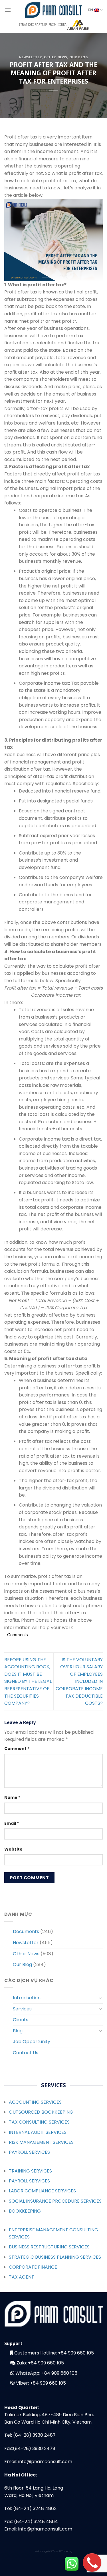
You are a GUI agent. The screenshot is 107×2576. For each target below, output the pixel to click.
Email (12, 1823)
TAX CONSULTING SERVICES (39, 2122)
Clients (21, 2020)
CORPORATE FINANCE (33, 2267)
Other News (56, 57)
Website (13, 1849)
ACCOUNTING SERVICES (35, 2102)
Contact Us (26, 2053)
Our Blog (79, 57)
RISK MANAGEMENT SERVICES (41, 2142)
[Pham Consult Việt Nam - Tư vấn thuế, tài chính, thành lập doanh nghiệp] (54, 10)
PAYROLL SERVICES (29, 2152)
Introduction (27, 1998)
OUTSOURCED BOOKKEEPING (41, 2112)
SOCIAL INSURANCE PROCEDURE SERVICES (55, 2201)
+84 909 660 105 (76, 2353)
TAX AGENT (22, 2277)
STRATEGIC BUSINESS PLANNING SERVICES (55, 2257)
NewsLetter (31, 57)
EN (91, 10)
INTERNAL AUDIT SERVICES (38, 2132)
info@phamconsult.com (45, 2462)
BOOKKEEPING (25, 2211)
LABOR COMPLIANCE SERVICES (42, 2191)
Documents (26, 1932)
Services (22, 2009)
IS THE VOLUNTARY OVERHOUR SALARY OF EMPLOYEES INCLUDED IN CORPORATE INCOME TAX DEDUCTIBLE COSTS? (79, 1682)
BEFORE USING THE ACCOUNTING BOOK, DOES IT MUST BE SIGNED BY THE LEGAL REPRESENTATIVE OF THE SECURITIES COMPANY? (28, 1682)
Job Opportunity (32, 2042)
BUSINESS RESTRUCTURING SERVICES (49, 2247)
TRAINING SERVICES (30, 2171)
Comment (17, 1749)
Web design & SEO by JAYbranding (53, 2551)
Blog (18, 2031)
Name (12, 1797)
